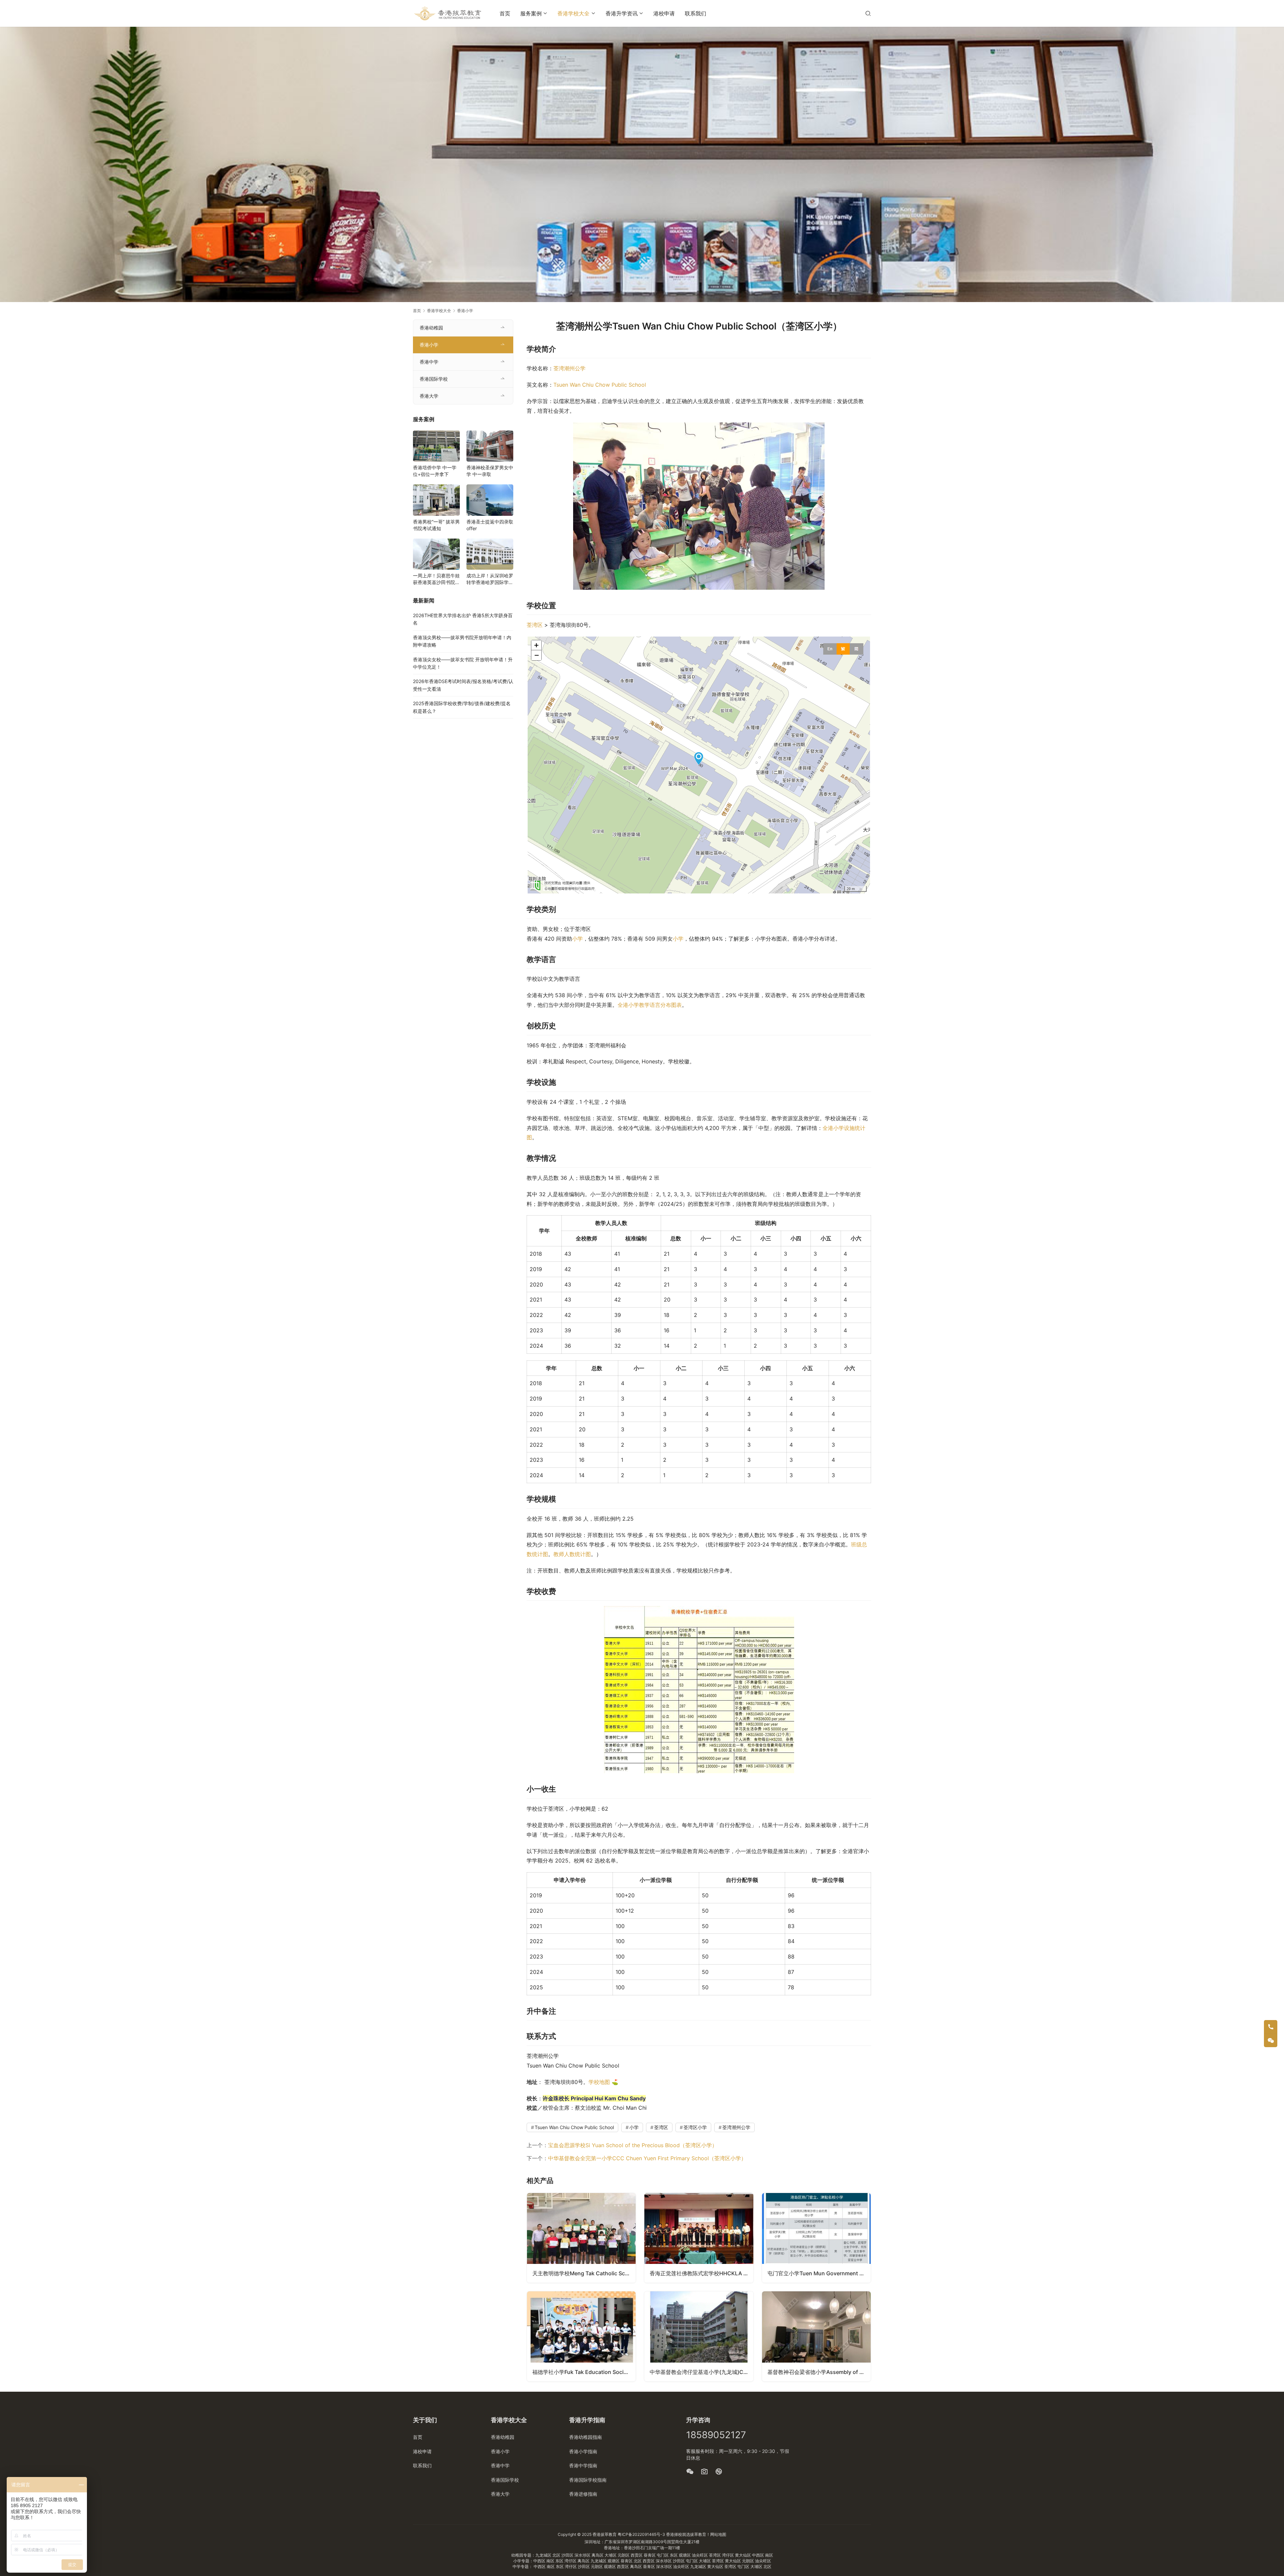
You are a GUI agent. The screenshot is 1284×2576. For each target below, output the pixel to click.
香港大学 (429, 396)
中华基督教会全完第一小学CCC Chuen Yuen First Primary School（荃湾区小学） (647, 2158)
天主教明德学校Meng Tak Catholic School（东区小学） (584, 2273)
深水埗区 (583, 2555)
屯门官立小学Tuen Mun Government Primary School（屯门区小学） (819, 2273)
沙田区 (568, 2555)
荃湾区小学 (695, 2127)
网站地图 (718, 2534)
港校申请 (664, 13)
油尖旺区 (700, 2555)
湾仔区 (728, 2555)
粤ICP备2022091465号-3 (641, 2534)
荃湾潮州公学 (569, 368)
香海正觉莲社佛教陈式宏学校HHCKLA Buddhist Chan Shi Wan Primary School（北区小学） (701, 2273)
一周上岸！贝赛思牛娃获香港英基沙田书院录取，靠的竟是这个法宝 (436, 579)
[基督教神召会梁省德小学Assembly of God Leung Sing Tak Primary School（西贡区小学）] (816, 2336)
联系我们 (695, 13)
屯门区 (663, 2555)
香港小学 (429, 345)
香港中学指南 (583, 2465)
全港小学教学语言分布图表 (650, 1005)
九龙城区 (544, 2555)
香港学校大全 (573, 13)
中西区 (759, 2555)
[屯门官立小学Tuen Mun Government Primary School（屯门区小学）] (816, 2238)
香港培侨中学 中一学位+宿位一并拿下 (435, 471)
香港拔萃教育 (605, 2534)
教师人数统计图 (572, 1554)
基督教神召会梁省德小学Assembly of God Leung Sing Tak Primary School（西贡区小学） (819, 2372)
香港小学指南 (583, 2451)
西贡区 (637, 2555)
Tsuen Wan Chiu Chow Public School (600, 385)
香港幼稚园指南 (585, 2437)
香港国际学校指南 (588, 2480)
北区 (557, 2555)
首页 (505, 13)
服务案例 (531, 13)
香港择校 (674, 2534)
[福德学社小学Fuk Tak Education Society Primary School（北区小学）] (581, 2336)
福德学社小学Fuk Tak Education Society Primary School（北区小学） (584, 2372)
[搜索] (868, 13)
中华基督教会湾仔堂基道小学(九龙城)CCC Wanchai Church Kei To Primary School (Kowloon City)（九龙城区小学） (701, 2372)
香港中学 (429, 362)
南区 (769, 2555)
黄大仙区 (743, 2555)
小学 (577, 939)
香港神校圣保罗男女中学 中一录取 (490, 471)
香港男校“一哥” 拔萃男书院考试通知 (436, 525)
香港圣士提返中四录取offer (490, 525)
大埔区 (611, 2555)
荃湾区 (535, 625)
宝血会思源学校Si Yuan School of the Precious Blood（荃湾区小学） (633, 2145)
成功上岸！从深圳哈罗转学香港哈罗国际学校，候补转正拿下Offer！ (490, 579)
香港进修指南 (583, 2494)
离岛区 (598, 2555)
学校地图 (599, 2082)
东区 (674, 2555)
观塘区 (685, 2555)
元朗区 (624, 2555)
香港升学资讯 (622, 13)
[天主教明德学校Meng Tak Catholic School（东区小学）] (581, 2238)
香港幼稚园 (431, 328)
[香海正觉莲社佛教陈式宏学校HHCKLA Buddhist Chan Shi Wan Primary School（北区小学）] (699, 2238)
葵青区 (650, 2555)
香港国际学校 (434, 379)
